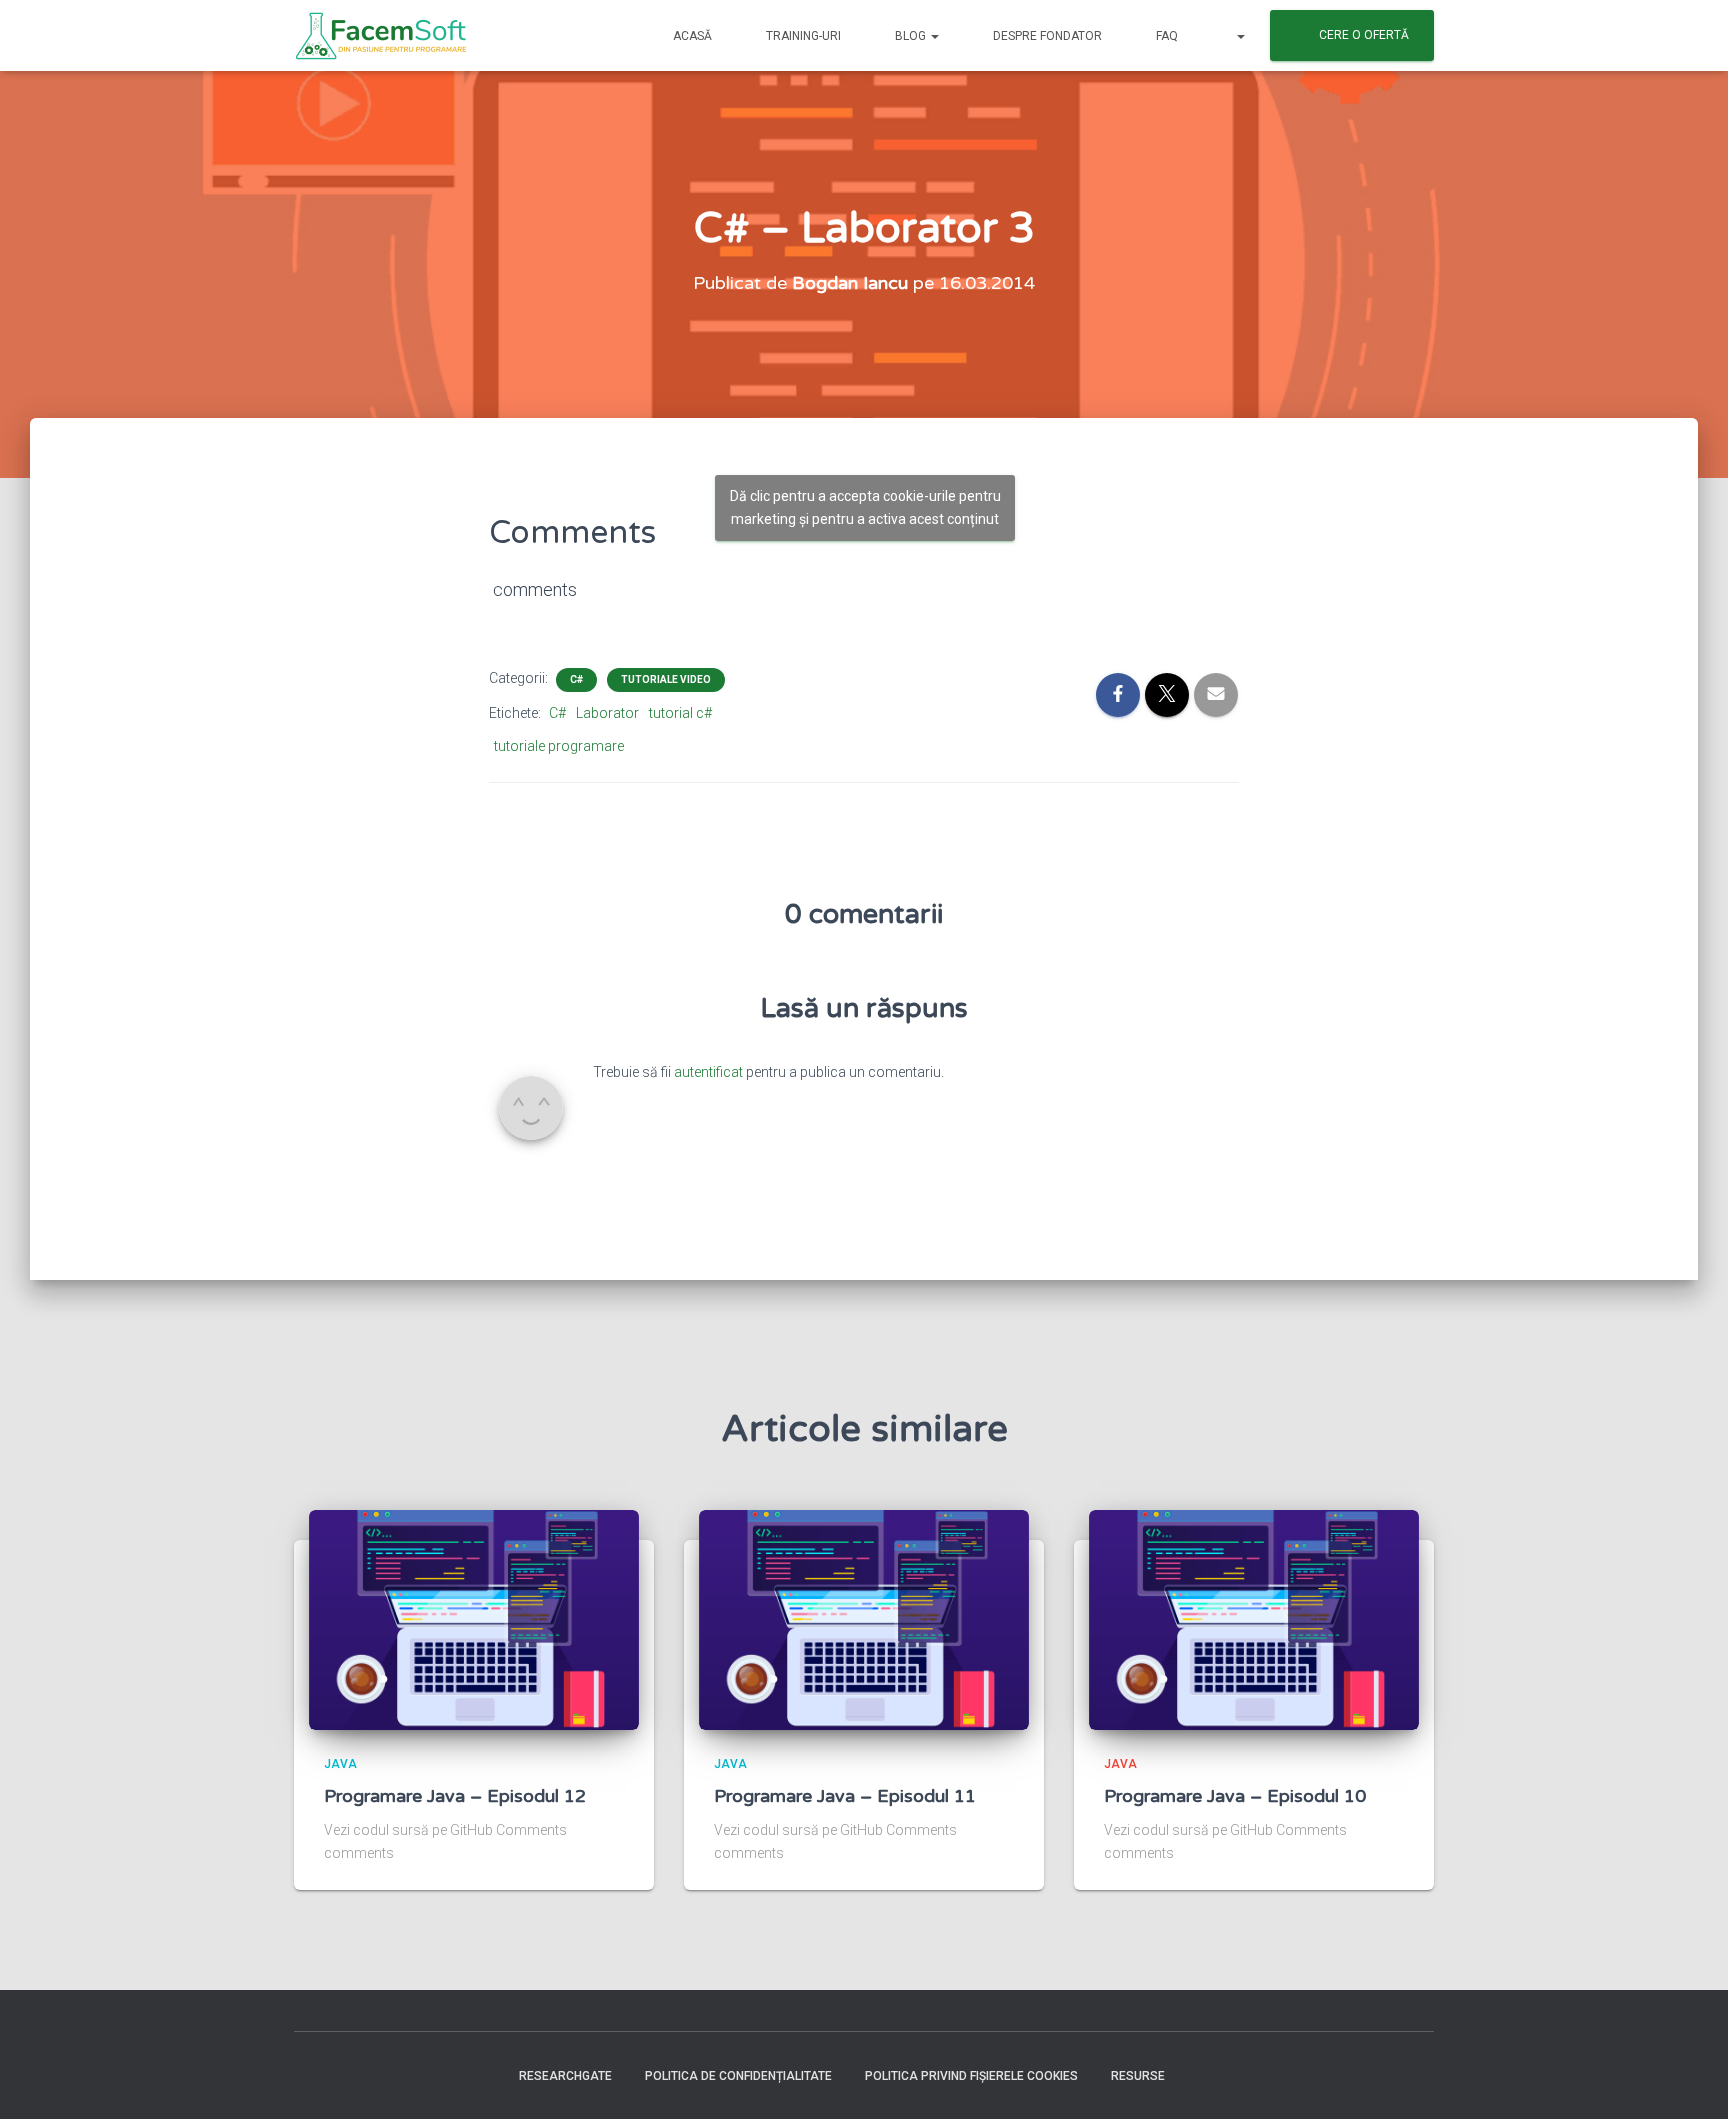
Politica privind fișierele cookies (971, 2076)
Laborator (607, 713)
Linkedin (450, 2075)
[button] (934, 36)
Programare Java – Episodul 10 (1235, 1796)
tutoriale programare (559, 746)
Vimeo (415, 2075)
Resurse (1138, 2076)
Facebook (310, 2075)
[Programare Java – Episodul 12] (474, 1618)
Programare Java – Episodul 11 (845, 1796)
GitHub (485, 2075)
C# (576, 679)
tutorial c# (680, 713)
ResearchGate (565, 2076)
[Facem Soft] (381, 36)
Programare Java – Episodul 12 (455, 1796)
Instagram (345, 2075)
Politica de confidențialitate (738, 2076)
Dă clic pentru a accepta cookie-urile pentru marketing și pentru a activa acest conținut (865, 507)
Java (340, 1764)
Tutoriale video (666, 679)
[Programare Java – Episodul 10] (1254, 1618)
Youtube (380, 2075)
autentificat (708, 1072)
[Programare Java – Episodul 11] (864, 1618)
